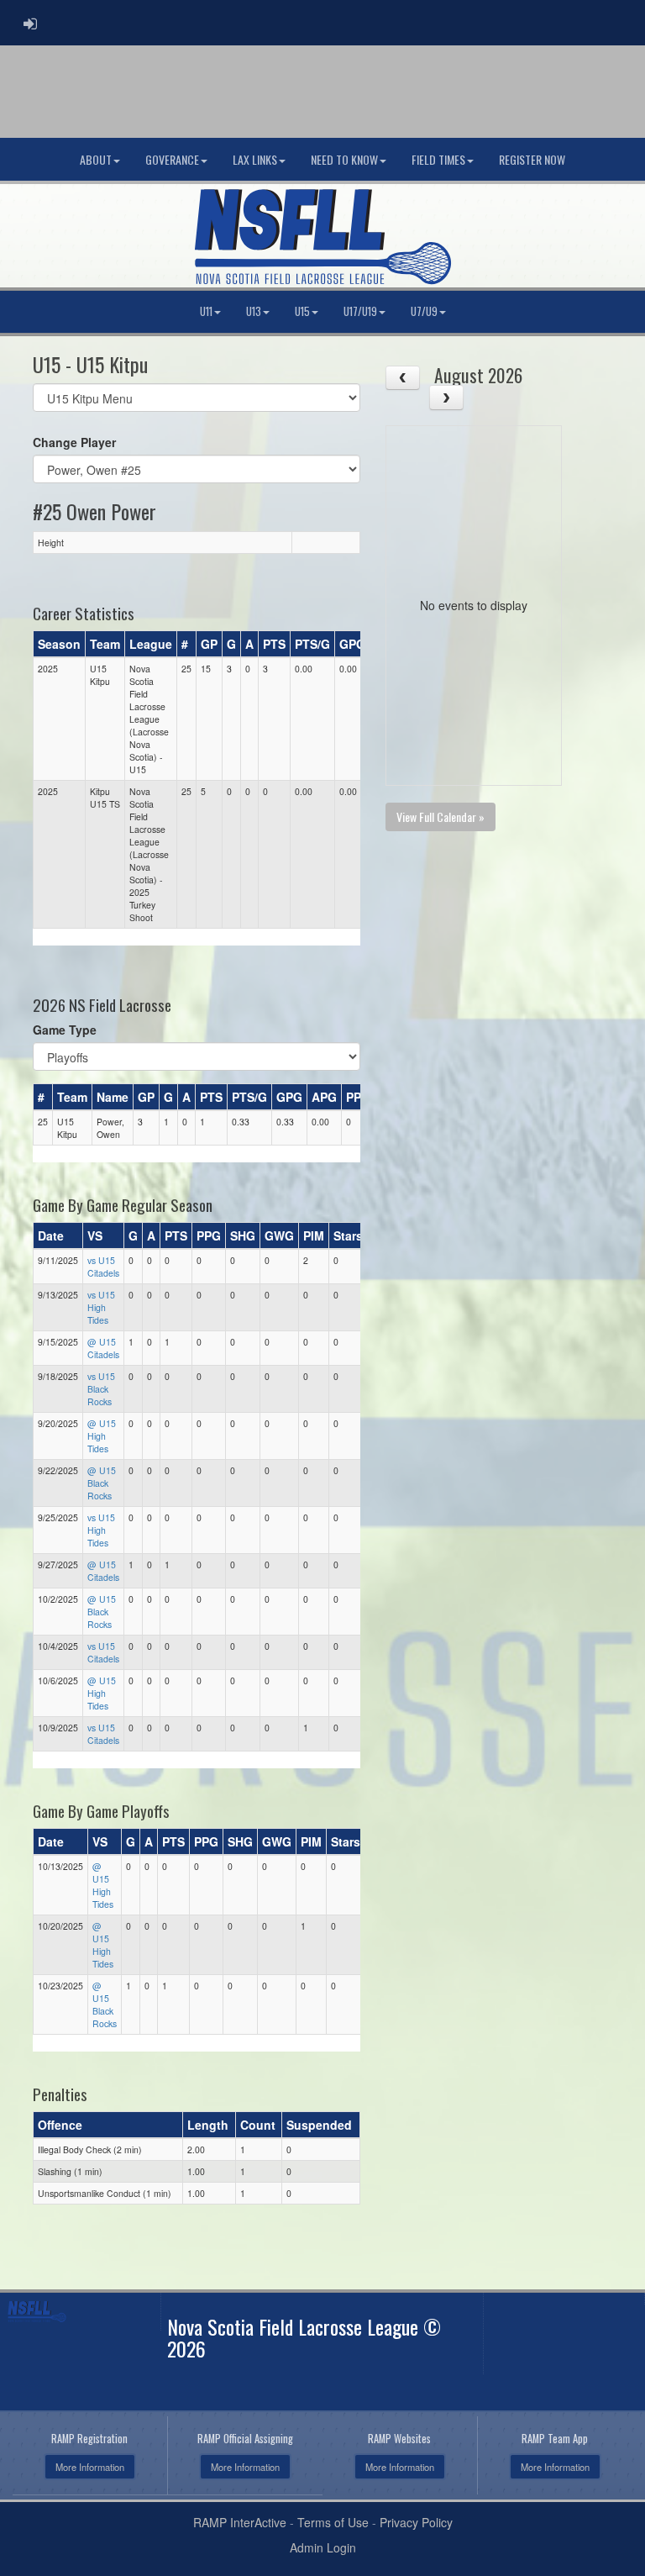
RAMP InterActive (240, 2522)
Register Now (532, 159)
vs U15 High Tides (101, 1307)
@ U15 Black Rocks (102, 1483)
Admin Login (323, 2547)
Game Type (65, 1030)
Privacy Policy (416, 2522)
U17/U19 (360, 311)
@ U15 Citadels (103, 1348)
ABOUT (96, 159)
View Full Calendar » (440, 817)
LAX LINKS (255, 159)
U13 (254, 311)
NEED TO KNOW (344, 159)
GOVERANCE (172, 159)
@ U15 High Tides (102, 1436)
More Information (90, 2467)
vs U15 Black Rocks (101, 1389)
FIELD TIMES (438, 159)
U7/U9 (424, 311)
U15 (302, 311)
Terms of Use (333, 2522)
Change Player (74, 442)
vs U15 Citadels (103, 1267)
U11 (206, 311)
